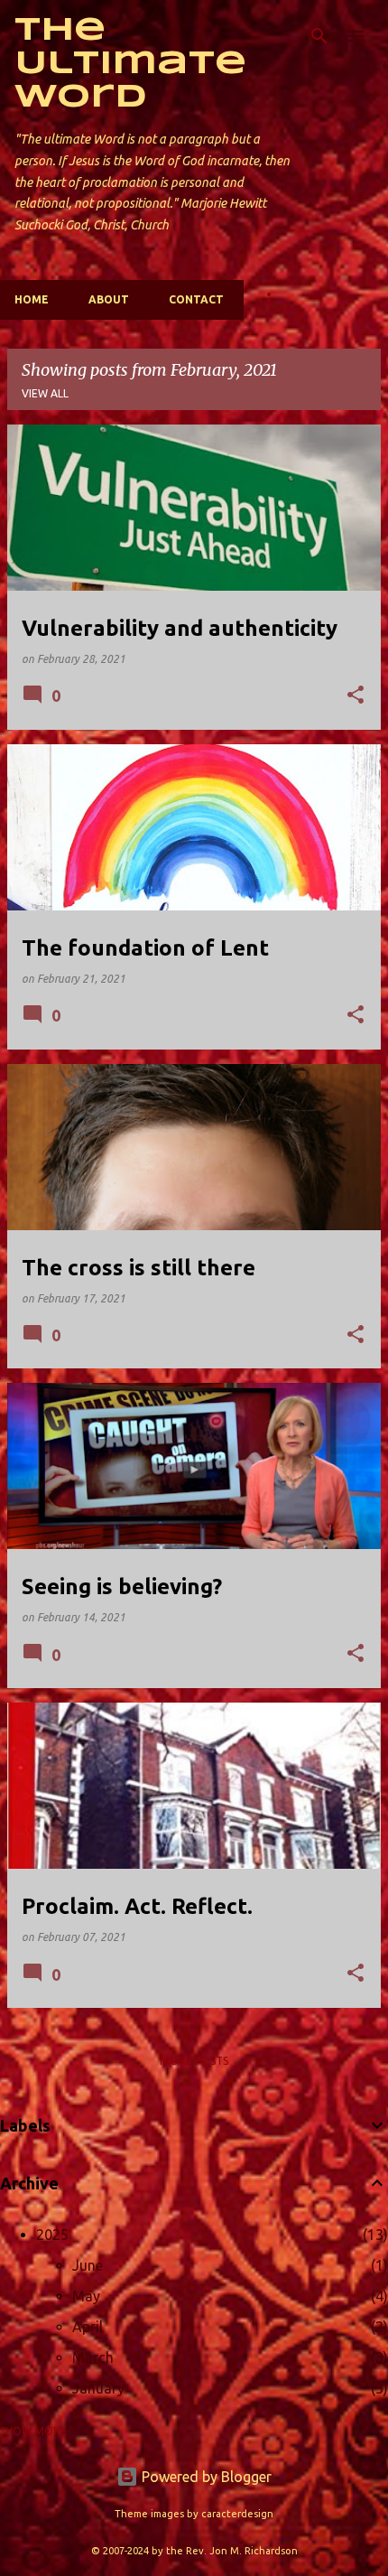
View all (45, 393)
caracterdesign (237, 2514)
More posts (194, 2061)
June (88, 2265)
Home (32, 299)
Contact (196, 299)
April (88, 2327)
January (98, 2388)
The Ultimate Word (130, 64)
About (109, 299)
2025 (52, 2235)
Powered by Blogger (205, 2477)
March (93, 2357)
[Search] (319, 36)
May (86, 2296)
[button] (356, 696)
